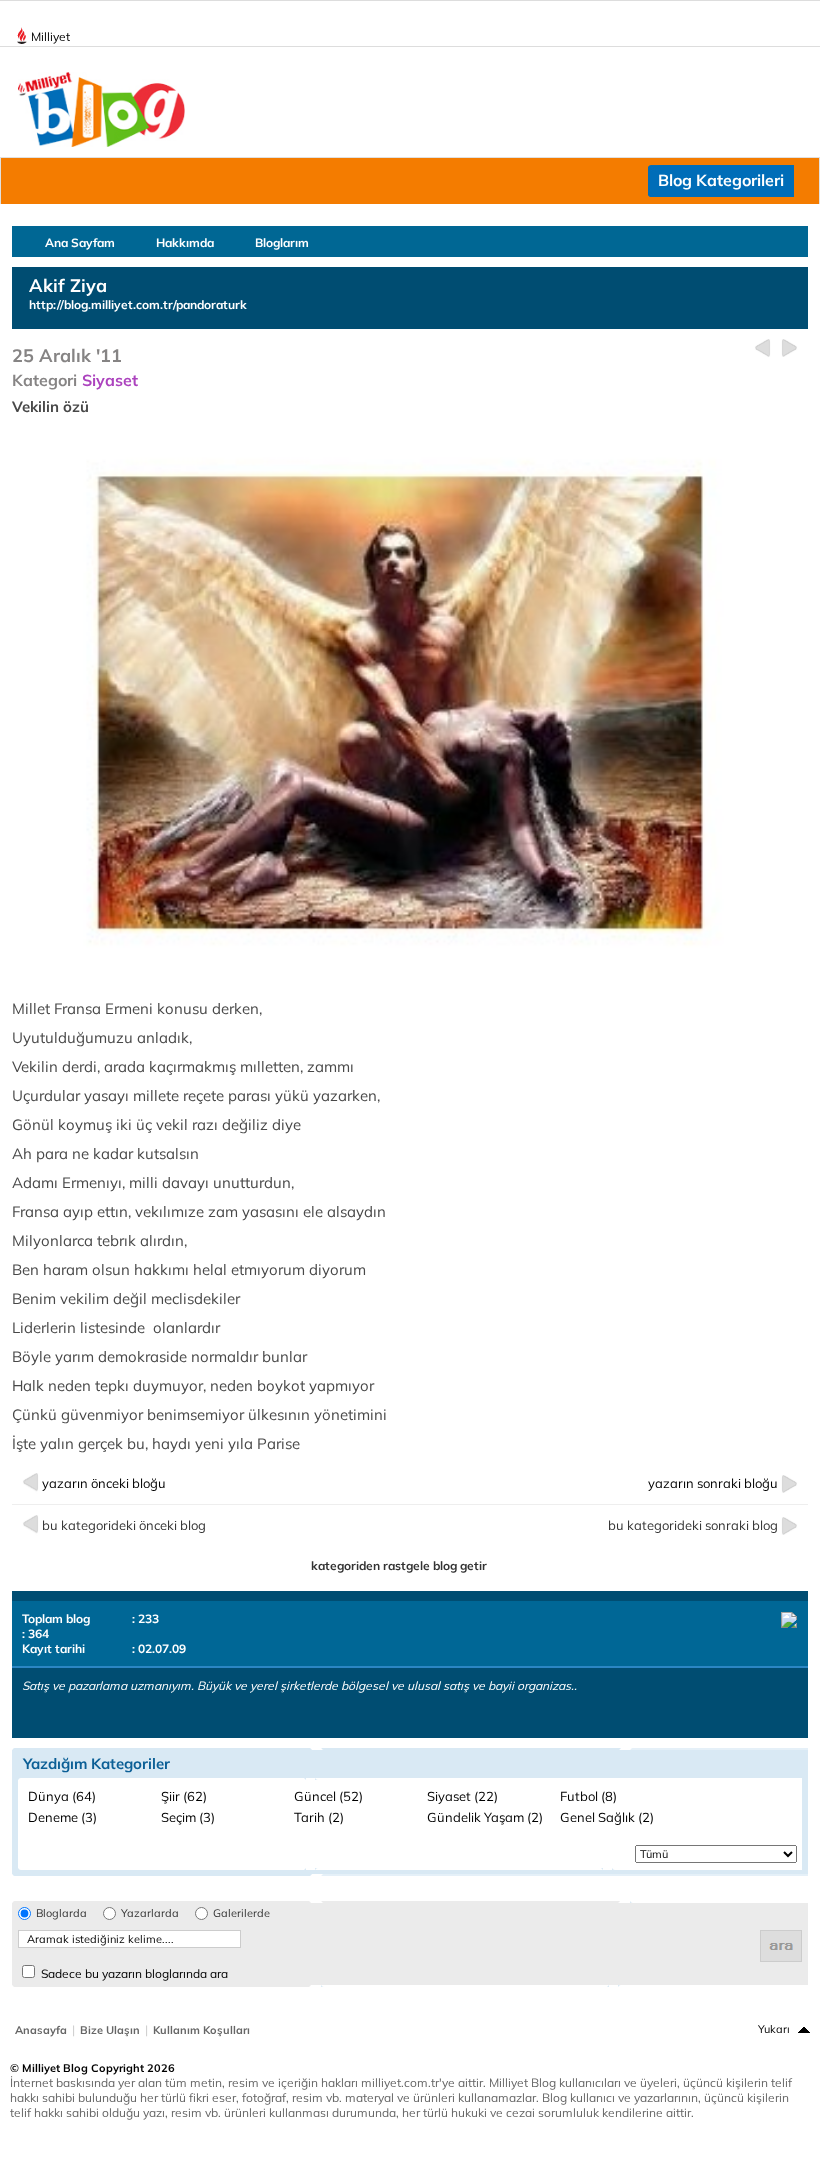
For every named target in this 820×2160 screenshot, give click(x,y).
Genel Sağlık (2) (607, 1817)
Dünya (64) (62, 1796)
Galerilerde (241, 1913)
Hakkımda (185, 242)
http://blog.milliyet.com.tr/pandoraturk (138, 304)
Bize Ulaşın (110, 2030)
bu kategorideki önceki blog (124, 1525)
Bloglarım (282, 242)
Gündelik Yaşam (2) (485, 1817)
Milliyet (50, 36)
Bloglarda (61, 1913)
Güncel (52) (328, 1796)
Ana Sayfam (80, 242)
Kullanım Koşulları (201, 2030)
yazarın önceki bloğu (104, 1483)
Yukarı (774, 2029)
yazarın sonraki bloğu (713, 1483)
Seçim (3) (188, 1817)
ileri (789, 348)
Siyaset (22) (462, 1796)
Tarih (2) (319, 1817)
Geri (762, 348)
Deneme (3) (62, 1817)
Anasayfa (41, 2030)
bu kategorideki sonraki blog (693, 1525)
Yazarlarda (150, 1913)
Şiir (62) (184, 1796)
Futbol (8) (588, 1796)
